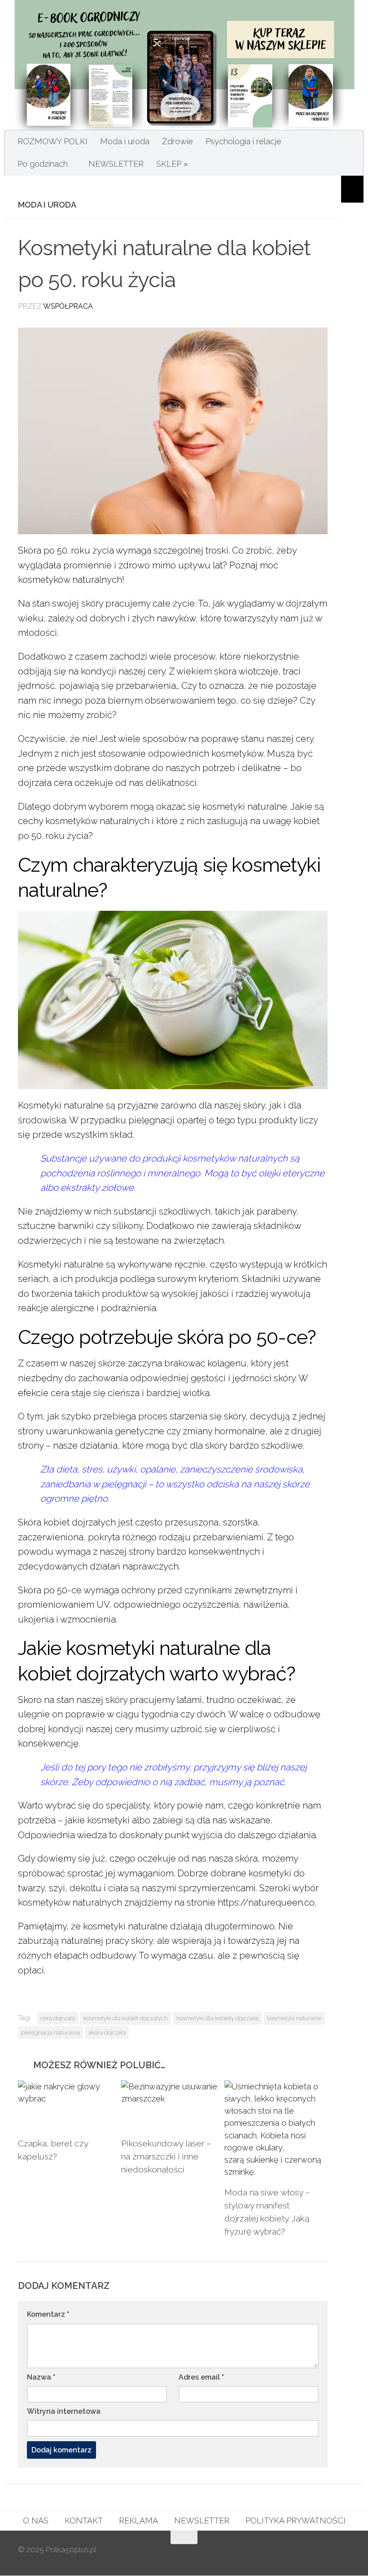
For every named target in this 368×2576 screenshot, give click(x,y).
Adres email (201, 2377)
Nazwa (41, 2377)
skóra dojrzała (107, 2032)
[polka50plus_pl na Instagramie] (311, 2555)
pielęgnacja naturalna (50, 2032)
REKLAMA (138, 2521)
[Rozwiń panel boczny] (352, 189)
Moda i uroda (125, 141)
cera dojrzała (58, 2018)
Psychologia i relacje (243, 141)
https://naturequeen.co (266, 1902)
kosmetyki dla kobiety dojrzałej (217, 2018)
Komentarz (48, 2314)
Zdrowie (177, 141)
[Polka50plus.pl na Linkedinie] (344, 2555)
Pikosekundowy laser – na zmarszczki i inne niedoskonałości (166, 2156)
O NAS (36, 2521)
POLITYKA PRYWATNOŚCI (296, 2521)
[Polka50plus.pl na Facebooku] (295, 2555)
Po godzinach (43, 164)
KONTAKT (84, 2521)
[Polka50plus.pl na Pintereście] (328, 2555)
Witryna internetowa (64, 2411)
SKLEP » (172, 164)
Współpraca (68, 306)
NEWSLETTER (116, 164)
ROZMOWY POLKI (53, 141)
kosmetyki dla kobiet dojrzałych (126, 2018)
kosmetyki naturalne (294, 2018)
